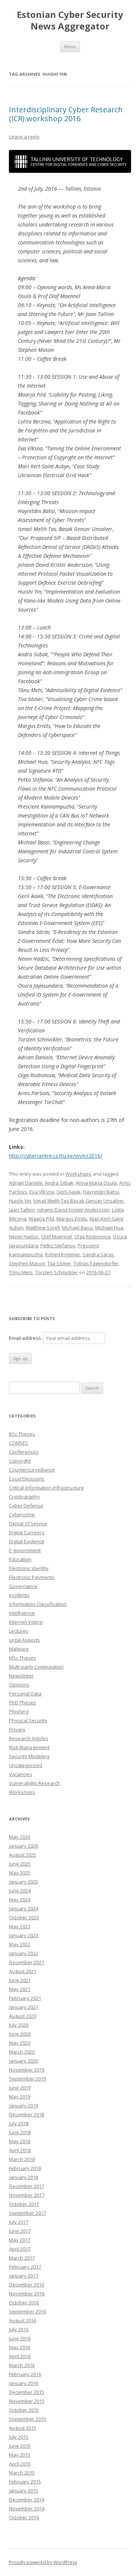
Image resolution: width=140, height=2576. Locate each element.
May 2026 (20, 1837)
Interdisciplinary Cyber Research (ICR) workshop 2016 (66, 114)
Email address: (26, 1338)
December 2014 (27, 2500)
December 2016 (27, 2285)
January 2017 (24, 2276)
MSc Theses (23, 1658)
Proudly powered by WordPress (43, 2562)
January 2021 (24, 2007)
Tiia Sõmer (59, 1263)
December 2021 (27, 1962)
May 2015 (20, 2455)
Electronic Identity (29, 1568)
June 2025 (20, 1864)
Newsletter (21, 1676)
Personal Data (25, 1694)
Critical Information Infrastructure (46, 1488)
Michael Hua (109, 1228)
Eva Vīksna (42, 1192)
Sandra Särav (98, 1254)
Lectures (19, 1631)
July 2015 (19, 2437)
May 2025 (20, 1873)
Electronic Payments (32, 1577)
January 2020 (24, 2061)
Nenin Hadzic (24, 1237)
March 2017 (22, 2258)
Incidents (19, 1595)
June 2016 (20, 2338)
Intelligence (22, 1613)
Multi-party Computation (36, 1667)
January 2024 (24, 1908)
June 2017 (20, 2231)
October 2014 (24, 2517)
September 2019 (27, 2079)
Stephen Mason (27, 1263)
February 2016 (25, 2374)
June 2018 (20, 2132)
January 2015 (24, 2491)
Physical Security (28, 1720)
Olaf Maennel (57, 1237)
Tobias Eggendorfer (96, 1263)
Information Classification (38, 1604)
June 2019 (20, 2088)
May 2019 (20, 2097)
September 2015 (27, 2419)
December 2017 (27, 2186)
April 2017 (20, 2249)
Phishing (19, 1711)
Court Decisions (27, 1479)
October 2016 (24, 2303)
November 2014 (27, 2508)
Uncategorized (26, 1765)
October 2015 (24, 2410)
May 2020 (20, 2043)
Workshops (78, 1174)
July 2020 (19, 2025)
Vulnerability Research (35, 1783)
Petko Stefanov (58, 1245)
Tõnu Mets (21, 1272)
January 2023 (24, 1935)
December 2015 (27, 2392)
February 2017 (25, 2267)
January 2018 (24, 2177)
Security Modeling (29, 1756)
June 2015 (20, 2446)
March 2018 (22, 2159)
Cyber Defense (26, 1506)
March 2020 (22, 2052)
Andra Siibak (59, 1183)
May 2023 (20, 1926)
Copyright (20, 1461)
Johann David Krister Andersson (74, 1210)
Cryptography (24, 1497)
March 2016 (22, 2365)
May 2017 (20, 2240)
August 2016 (23, 2320)
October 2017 (24, 2204)
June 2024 (20, 1891)
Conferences (24, 1452)
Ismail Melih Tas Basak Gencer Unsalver (79, 1201)
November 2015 (27, 2401)
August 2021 (23, 1971)
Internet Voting (26, 1622)
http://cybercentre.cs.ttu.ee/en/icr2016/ (56, 1156)
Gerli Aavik (69, 1192)
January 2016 (24, 2383)
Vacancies (21, 1774)
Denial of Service (28, 1523)
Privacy (17, 1729)
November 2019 (27, 2070)
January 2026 (24, 1846)
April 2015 (20, 2464)
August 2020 (23, 2016)
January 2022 (24, 1953)
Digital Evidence (27, 1541)
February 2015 (25, 2482)
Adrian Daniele (26, 1183)
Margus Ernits (72, 1219)
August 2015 (23, 2428)
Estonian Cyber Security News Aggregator (70, 21)
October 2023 (24, 1917)
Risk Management (29, 1747)
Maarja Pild (41, 1219)
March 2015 (22, 2473)
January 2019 (24, 2105)
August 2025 (23, 1855)
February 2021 (25, 1998)
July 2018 (19, 2123)
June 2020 (20, 2034)
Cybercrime (22, 1514)
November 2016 (27, 2294)
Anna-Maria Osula (96, 1183)
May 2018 (20, 2141)
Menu (70, 46)
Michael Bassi (77, 1228)
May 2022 (20, 1944)
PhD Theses (23, 1703)
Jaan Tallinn (22, 1210)
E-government (25, 1550)
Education (20, 1559)
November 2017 (27, 2195)
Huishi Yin (20, 1201)
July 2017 (19, 2222)
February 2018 (25, 2168)
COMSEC (19, 1443)
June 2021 (20, 1980)
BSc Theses (22, 1434)
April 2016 (20, 2356)
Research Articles (29, 1738)
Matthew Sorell (43, 1228)
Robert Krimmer (63, 1254)
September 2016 (27, 2311)
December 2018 (27, 2114)
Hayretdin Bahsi (101, 1192)
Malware (19, 1649)
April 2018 (20, 2150)
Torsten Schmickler (57, 1272)
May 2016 (20, 2347)
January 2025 (24, 1882)
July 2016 (19, 2329)
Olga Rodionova (92, 1237)
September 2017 (27, 2213)
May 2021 (20, 1989)
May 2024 (20, 1900)
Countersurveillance (32, 1470)
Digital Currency (27, 1532)
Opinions (19, 1685)
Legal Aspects (24, 1640)
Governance (23, 1586)
